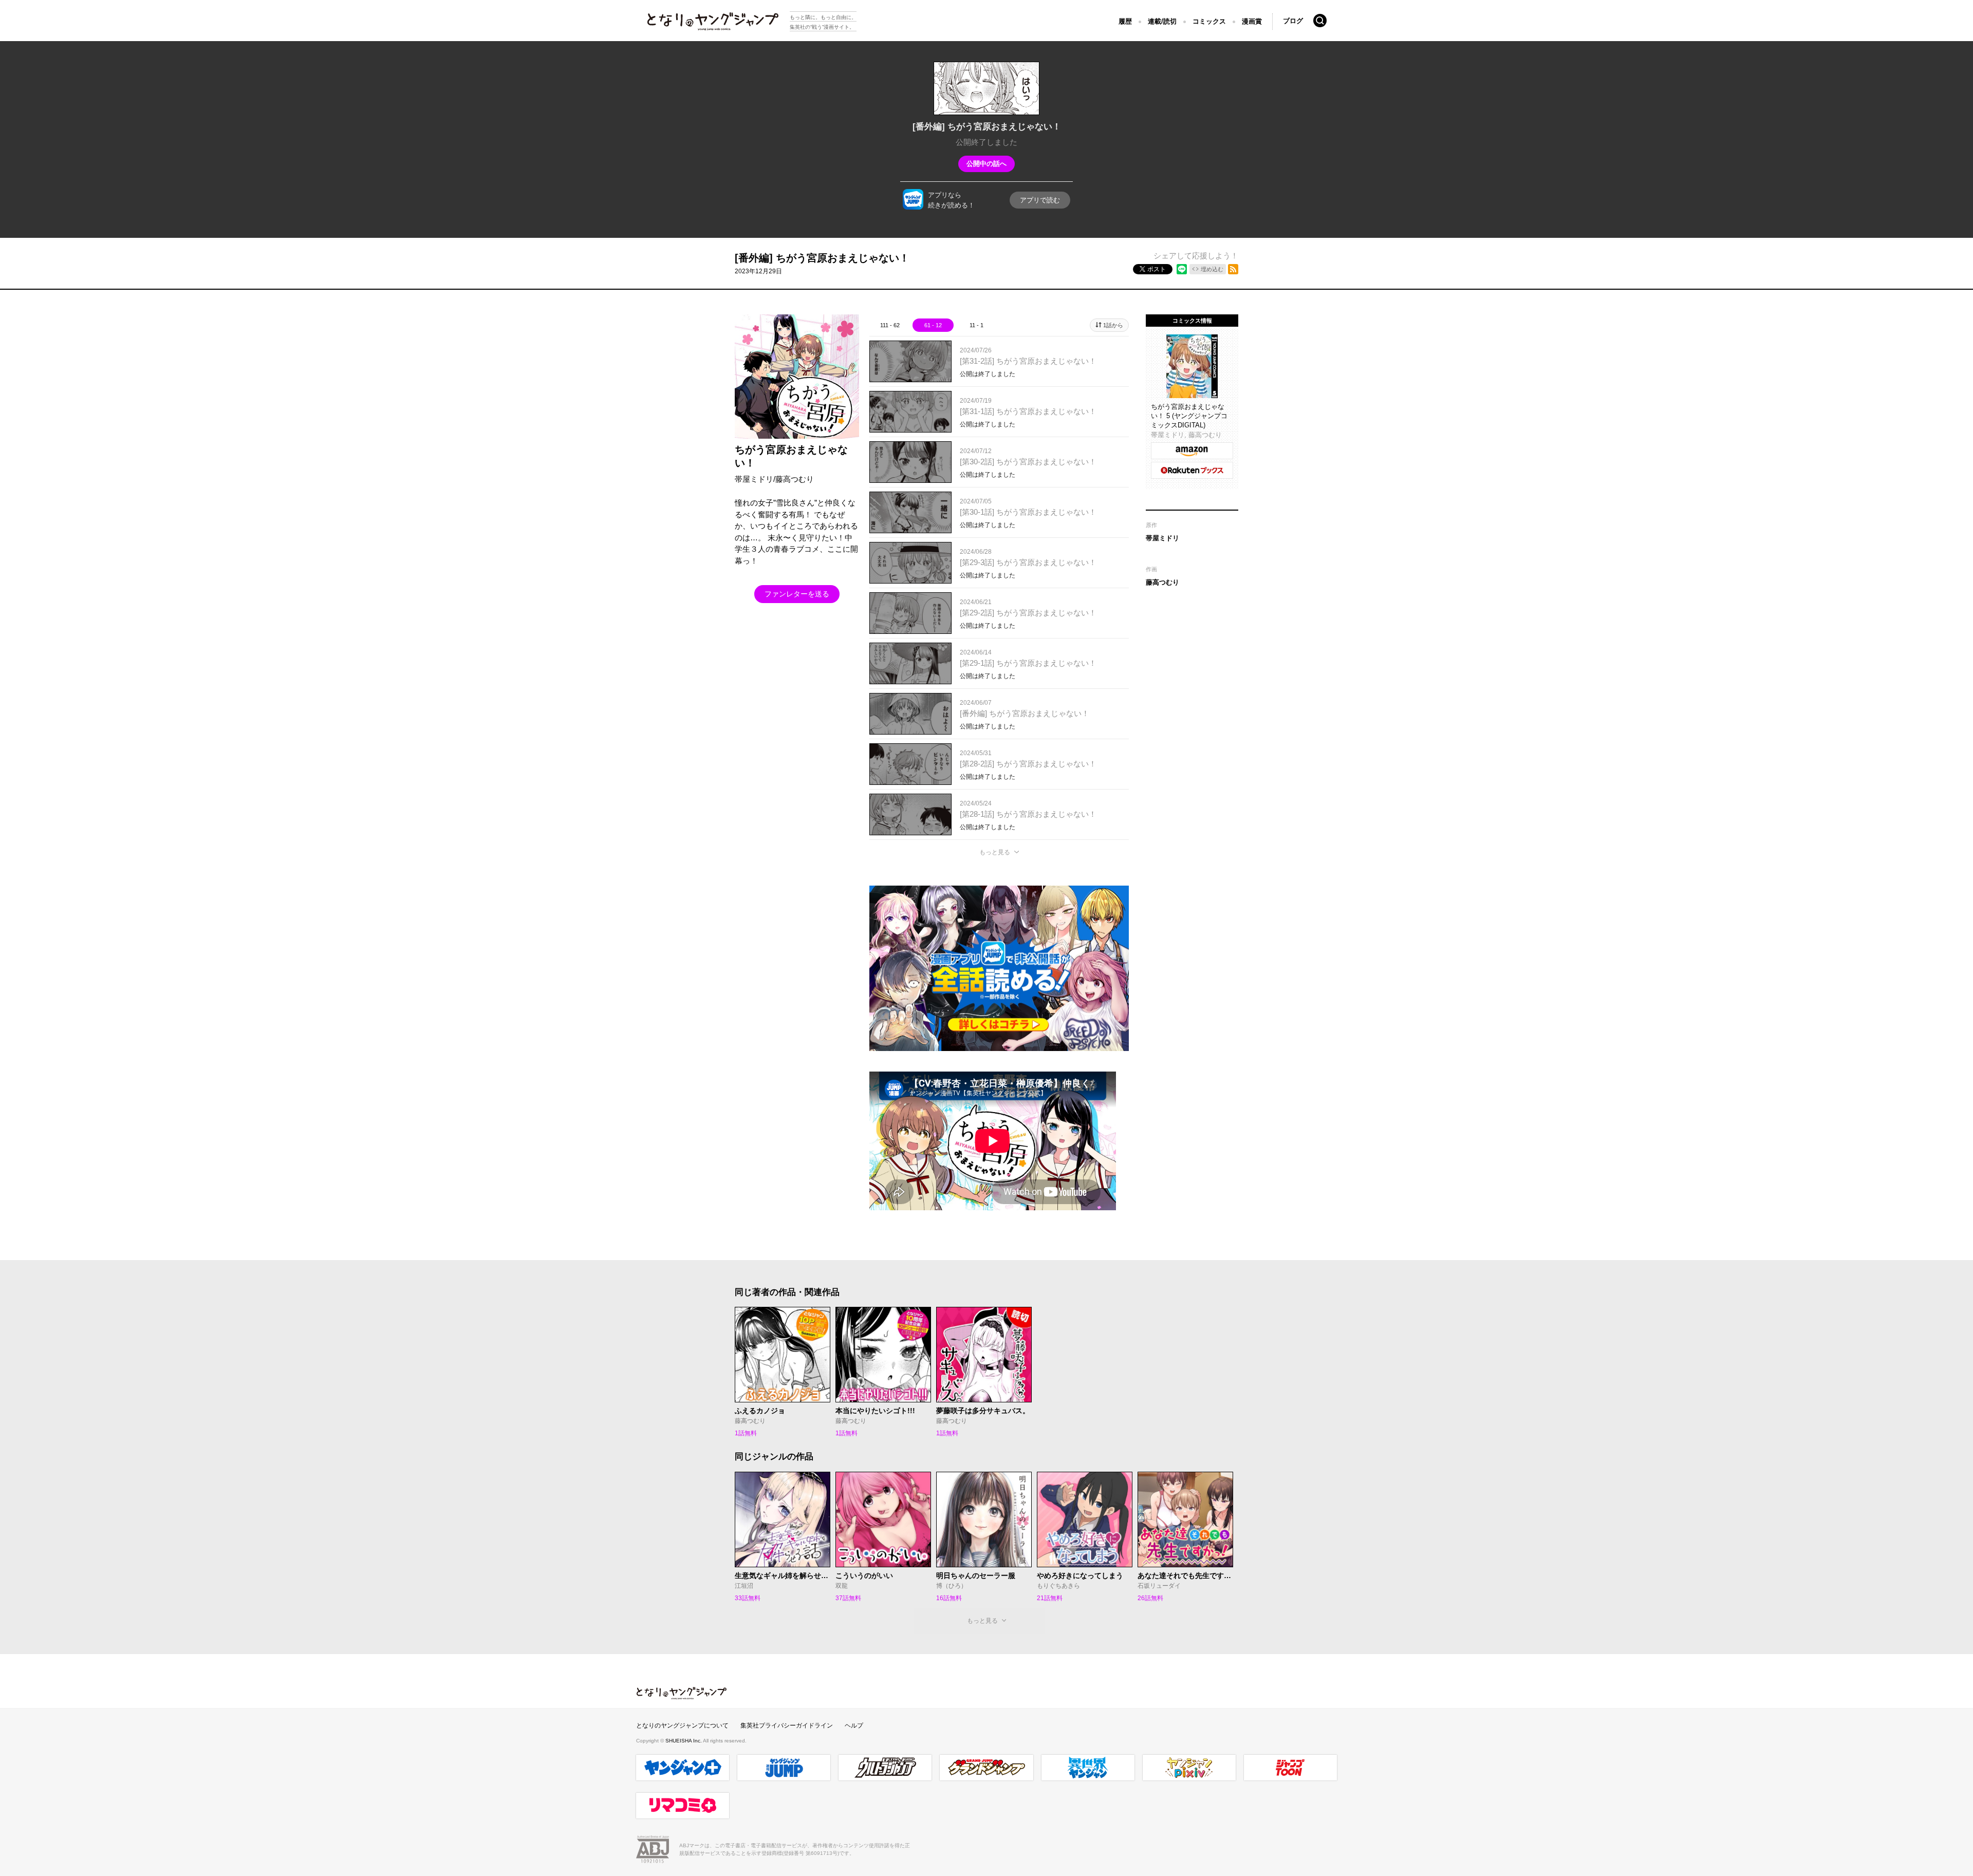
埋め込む (1212, 269)
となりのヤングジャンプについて (682, 1725)
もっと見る (995, 852)
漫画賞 (1252, 21)
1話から (1113, 325)
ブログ (1293, 21)
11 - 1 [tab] (976, 325)
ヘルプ (854, 1725)
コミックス (1209, 21)
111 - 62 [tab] (890, 325)
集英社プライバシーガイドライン (787, 1725)
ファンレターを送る (797, 594)
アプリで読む (1040, 200)
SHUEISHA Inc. (684, 1741)
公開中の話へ (986, 164)
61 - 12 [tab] (933, 325)
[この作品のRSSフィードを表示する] (1233, 269)
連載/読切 (1162, 21)
